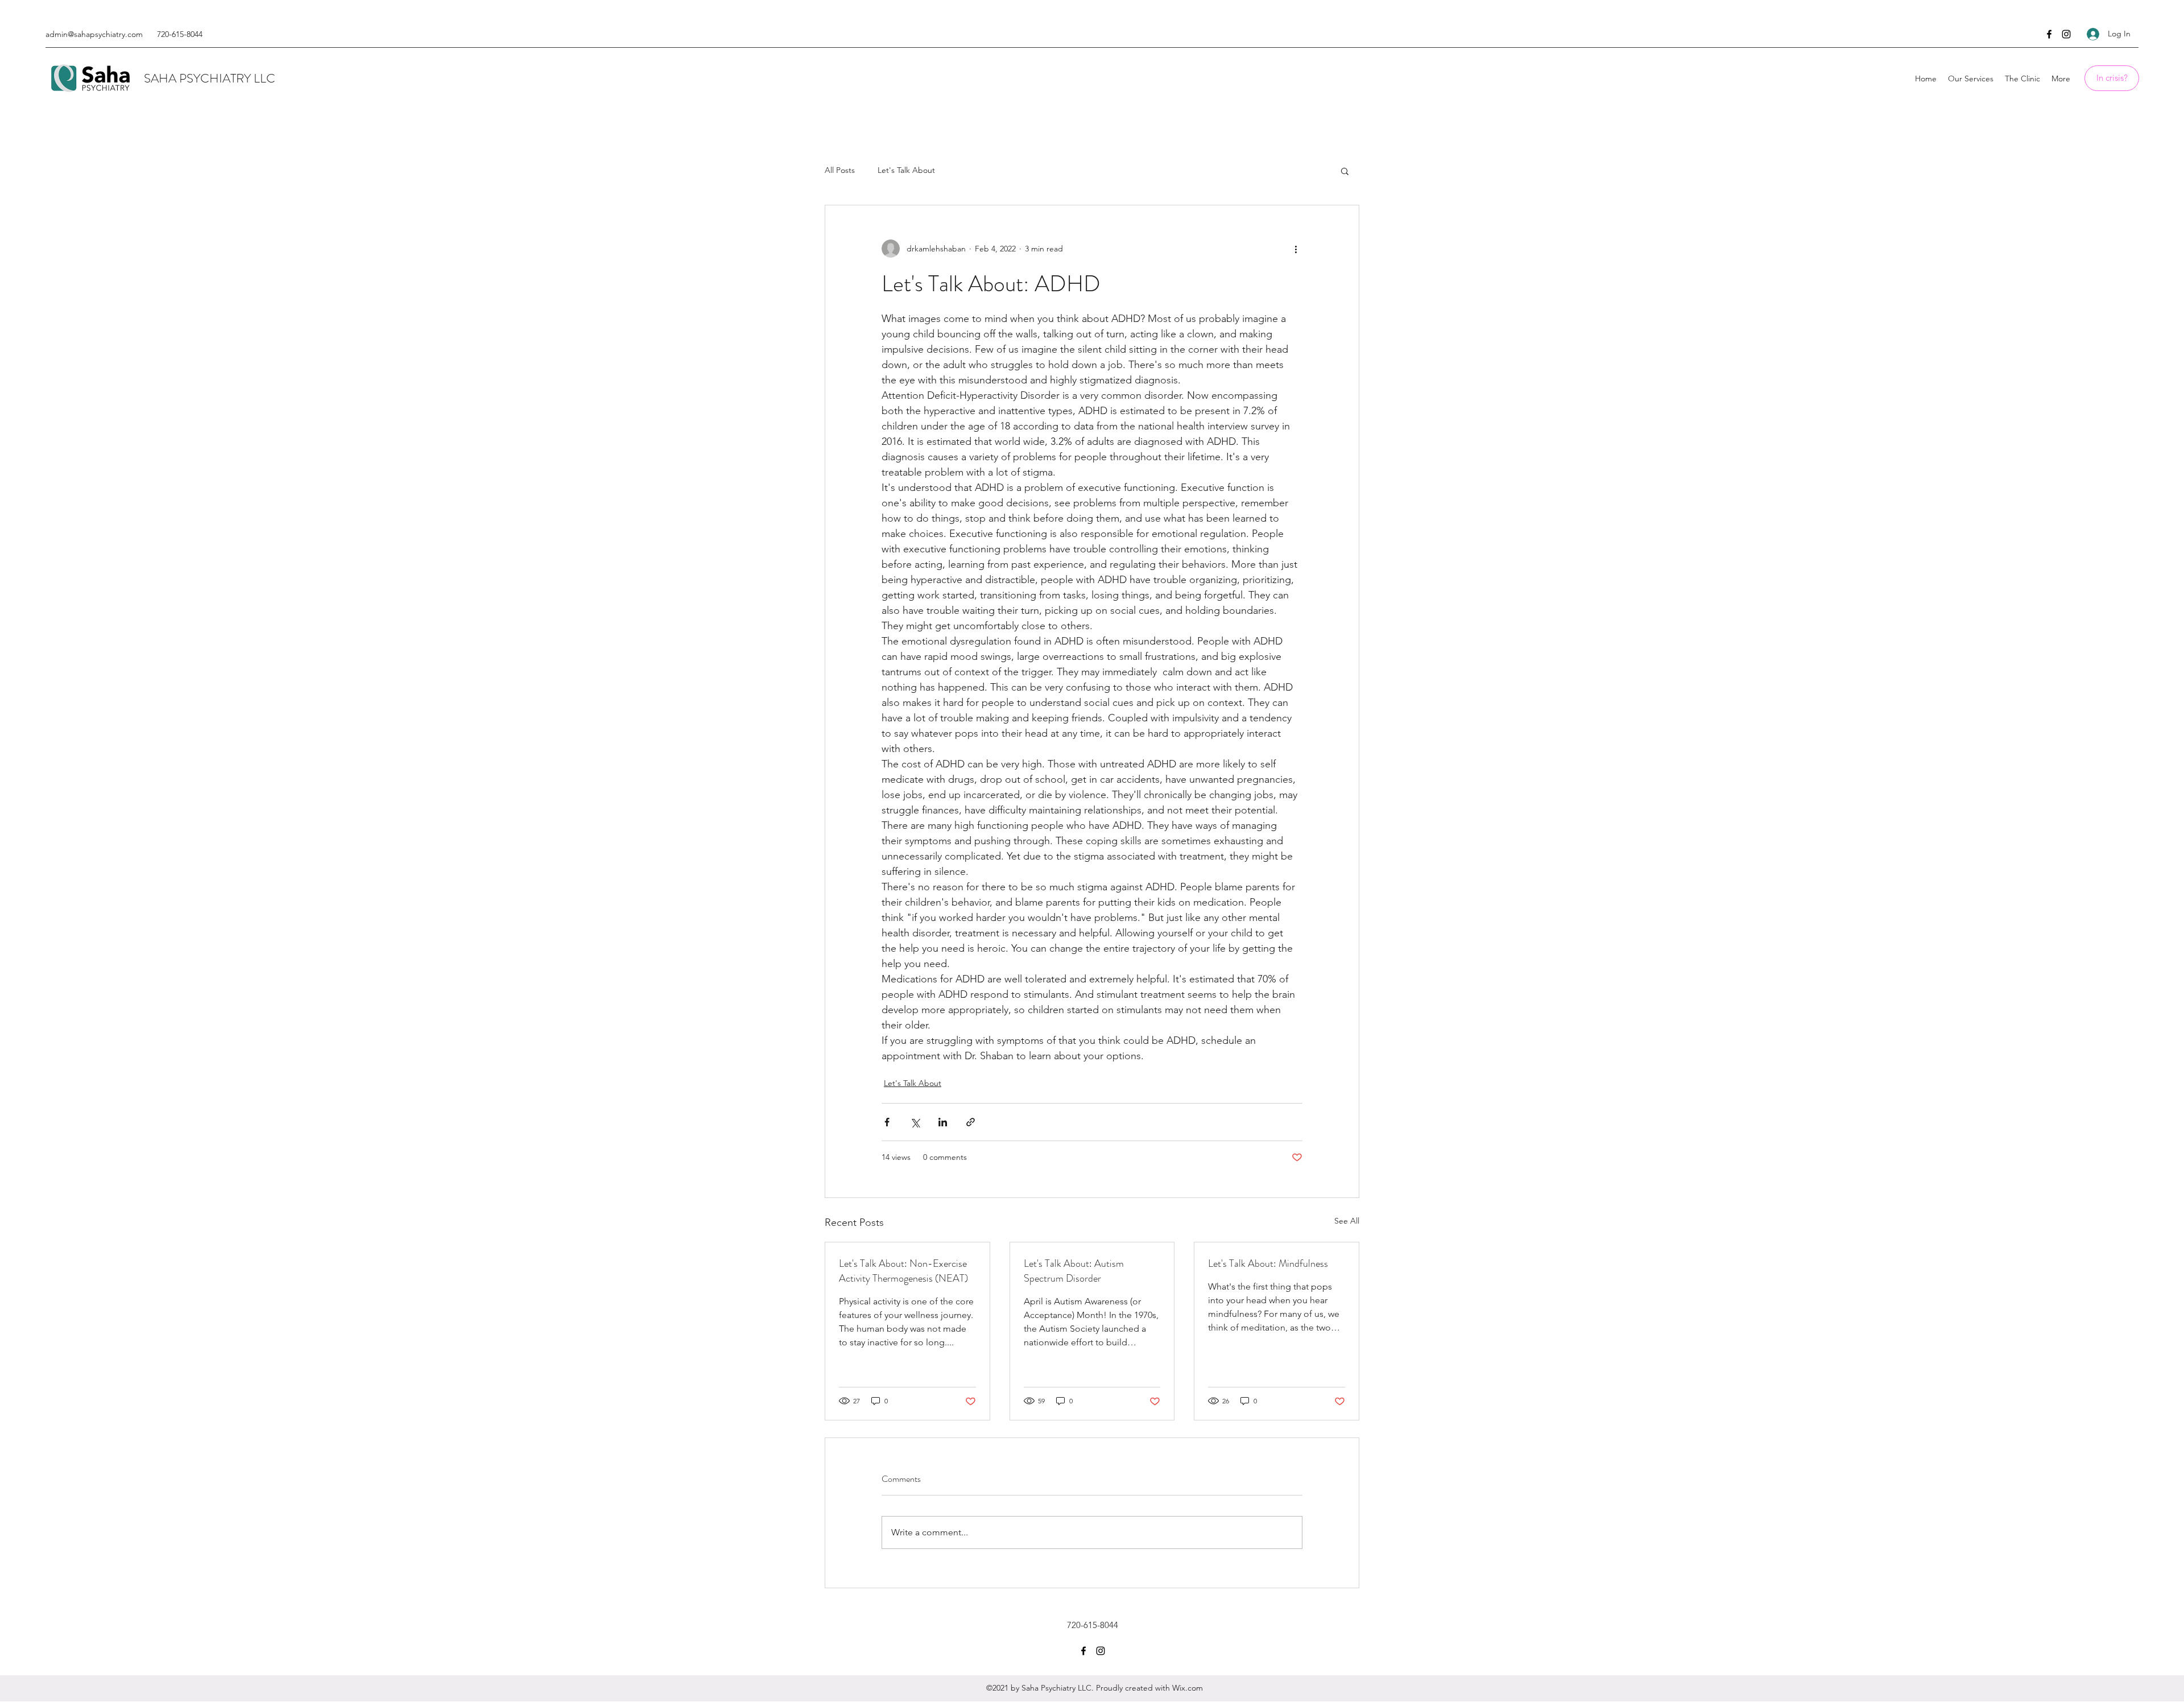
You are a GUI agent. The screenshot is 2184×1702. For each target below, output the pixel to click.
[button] (1345, 171)
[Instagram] (2066, 34)
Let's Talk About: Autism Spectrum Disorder (1074, 1271)
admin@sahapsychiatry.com (94, 34)
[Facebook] (2049, 34)
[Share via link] (971, 1122)
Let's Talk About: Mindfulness (1268, 1263)
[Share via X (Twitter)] (915, 1122)
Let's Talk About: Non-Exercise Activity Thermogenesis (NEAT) (903, 1271)
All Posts (840, 170)
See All (1347, 1221)
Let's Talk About (906, 170)
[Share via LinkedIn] (943, 1122)
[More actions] (1296, 249)
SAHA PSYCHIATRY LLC (210, 78)
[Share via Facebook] (887, 1122)
